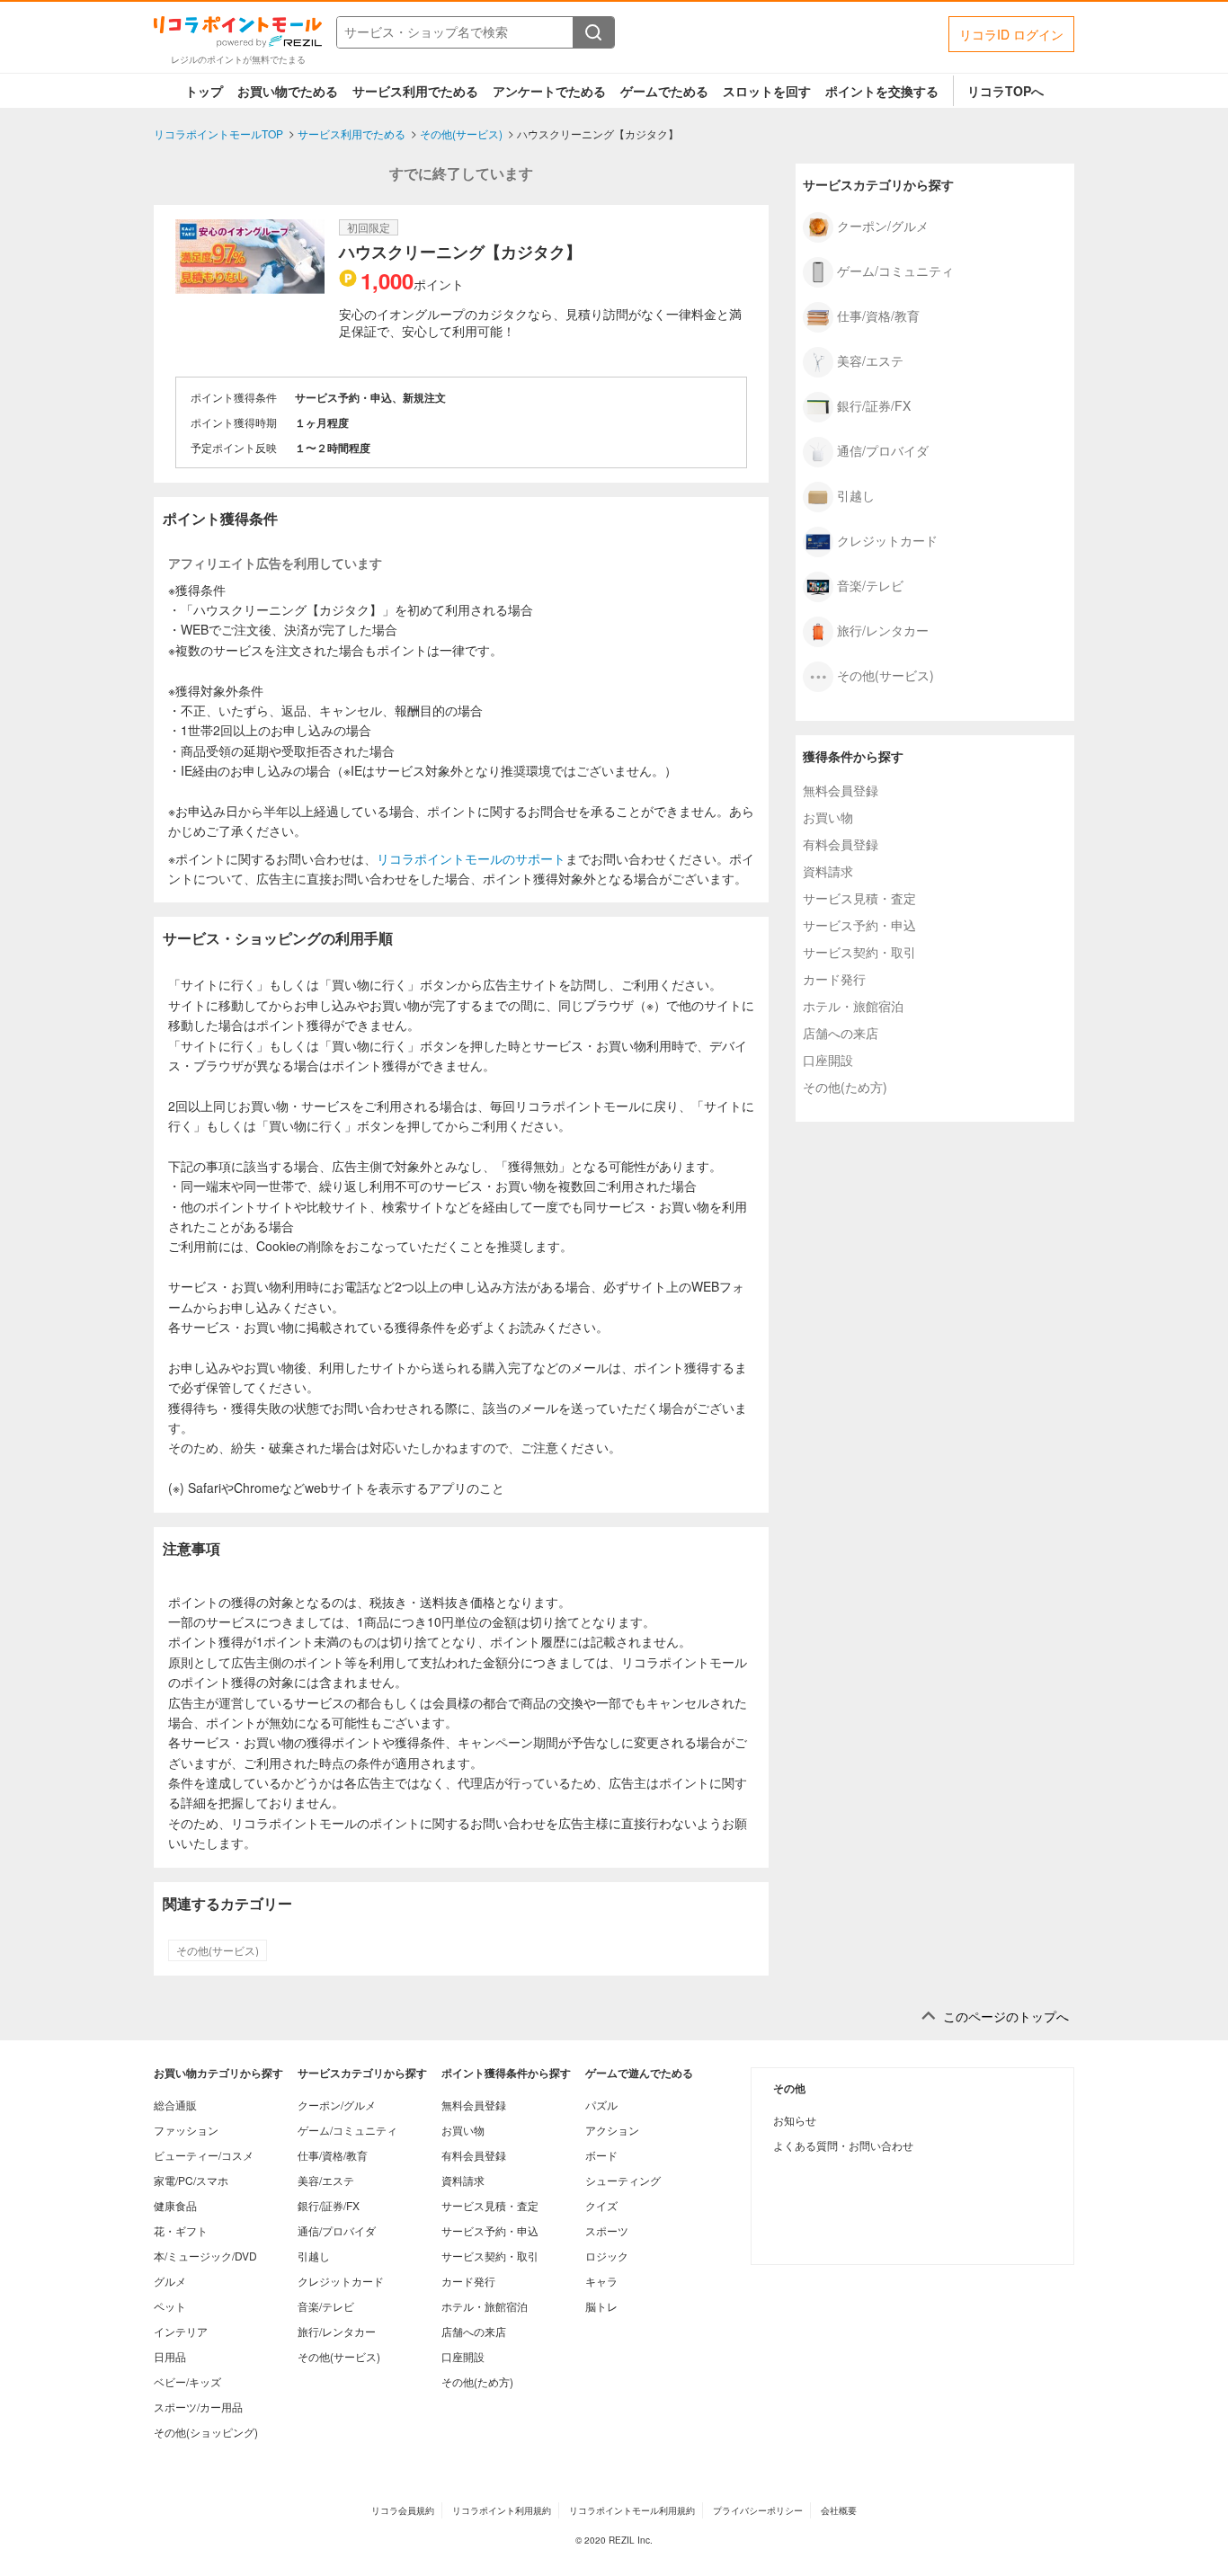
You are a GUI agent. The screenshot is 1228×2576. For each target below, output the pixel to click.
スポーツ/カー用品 (198, 2407)
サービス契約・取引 (859, 952)
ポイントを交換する (882, 91)
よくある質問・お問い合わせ (843, 2145)
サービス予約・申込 (859, 925)
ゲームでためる (664, 91)
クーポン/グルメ (883, 225)
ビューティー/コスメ (204, 2155)
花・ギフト (181, 2230)
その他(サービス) (218, 1950)
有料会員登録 (841, 844)
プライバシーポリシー (758, 2510)
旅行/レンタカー (883, 629)
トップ (204, 91)
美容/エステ (870, 360)
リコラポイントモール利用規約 (632, 2510)
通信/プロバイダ (883, 449)
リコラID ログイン (1011, 34)
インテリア (181, 2331)
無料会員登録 (841, 790)
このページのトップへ (1006, 2016)
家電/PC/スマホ (191, 2180)
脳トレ (601, 2306)
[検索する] (593, 32)
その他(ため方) (845, 1087)
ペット (170, 2306)
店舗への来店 (841, 1033)
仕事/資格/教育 (878, 315)
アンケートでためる (549, 91)
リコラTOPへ (1006, 91)
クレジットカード (887, 539)
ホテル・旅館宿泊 (853, 1006)
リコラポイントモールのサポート (471, 858)
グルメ (170, 2281)
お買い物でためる (288, 91)
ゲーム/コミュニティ (895, 270)
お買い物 (828, 817)
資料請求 (828, 871)
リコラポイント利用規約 (502, 2510)
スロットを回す (767, 91)
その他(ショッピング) (206, 2432)
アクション (612, 2130)
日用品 (170, 2356)
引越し (856, 494)
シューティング (623, 2180)
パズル (601, 2105)
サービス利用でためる (415, 91)
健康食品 (175, 2205)
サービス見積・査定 (859, 898)
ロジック (607, 2256)
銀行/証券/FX (874, 404)
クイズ (601, 2205)
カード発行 (834, 979)
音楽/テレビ (870, 584)
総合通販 (175, 2105)
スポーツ (607, 2230)
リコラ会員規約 (403, 2510)
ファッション (186, 2130)
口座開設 (828, 1060)
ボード (601, 2155)
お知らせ (795, 2120)
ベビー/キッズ (187, 2381)
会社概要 (839, 2510)
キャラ (601, 2281)
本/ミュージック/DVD (205, 2256)
